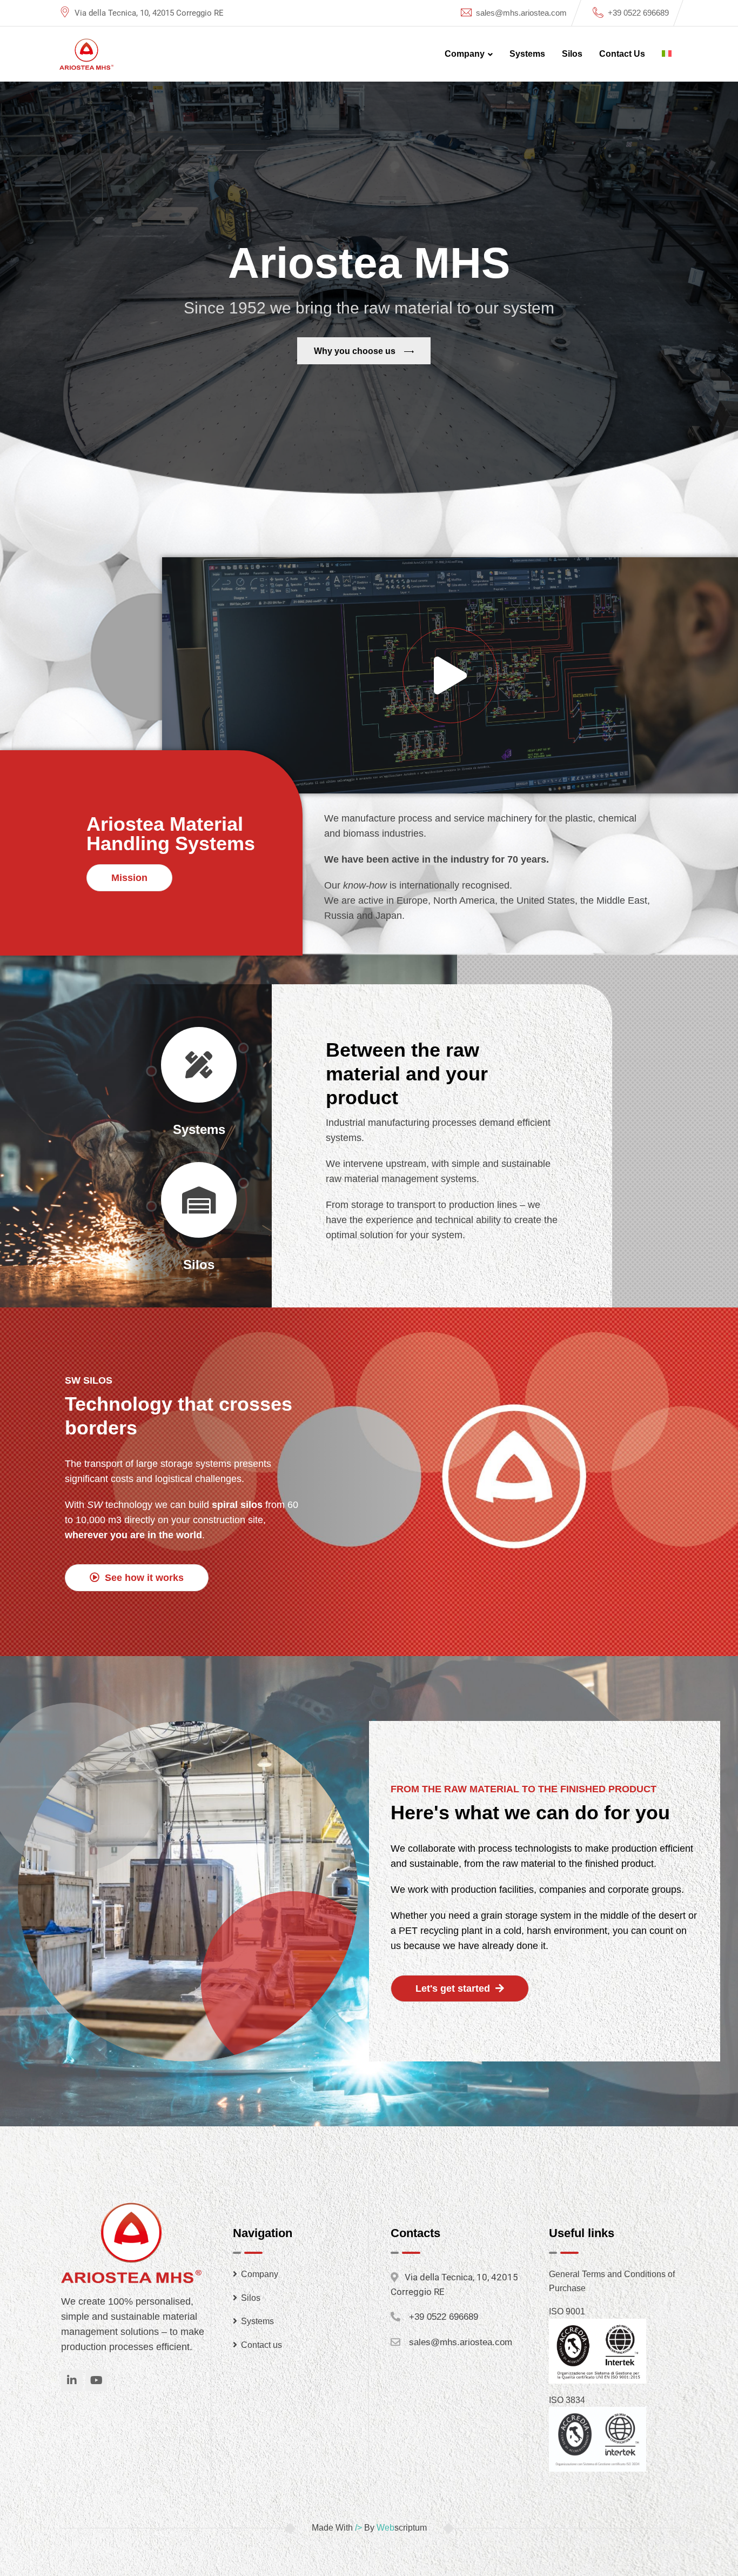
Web (385, 2528)
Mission (129, 878)
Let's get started (454, 1988)
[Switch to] (667, 54)
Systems (527, 54)
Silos (572, 54)
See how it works (143, 1578)
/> (358, 2528)
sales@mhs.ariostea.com (521, 13)
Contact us (622, 54)
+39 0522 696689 (638, 13)
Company (465, 54)
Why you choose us (356, 351)
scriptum (411, 2528)
